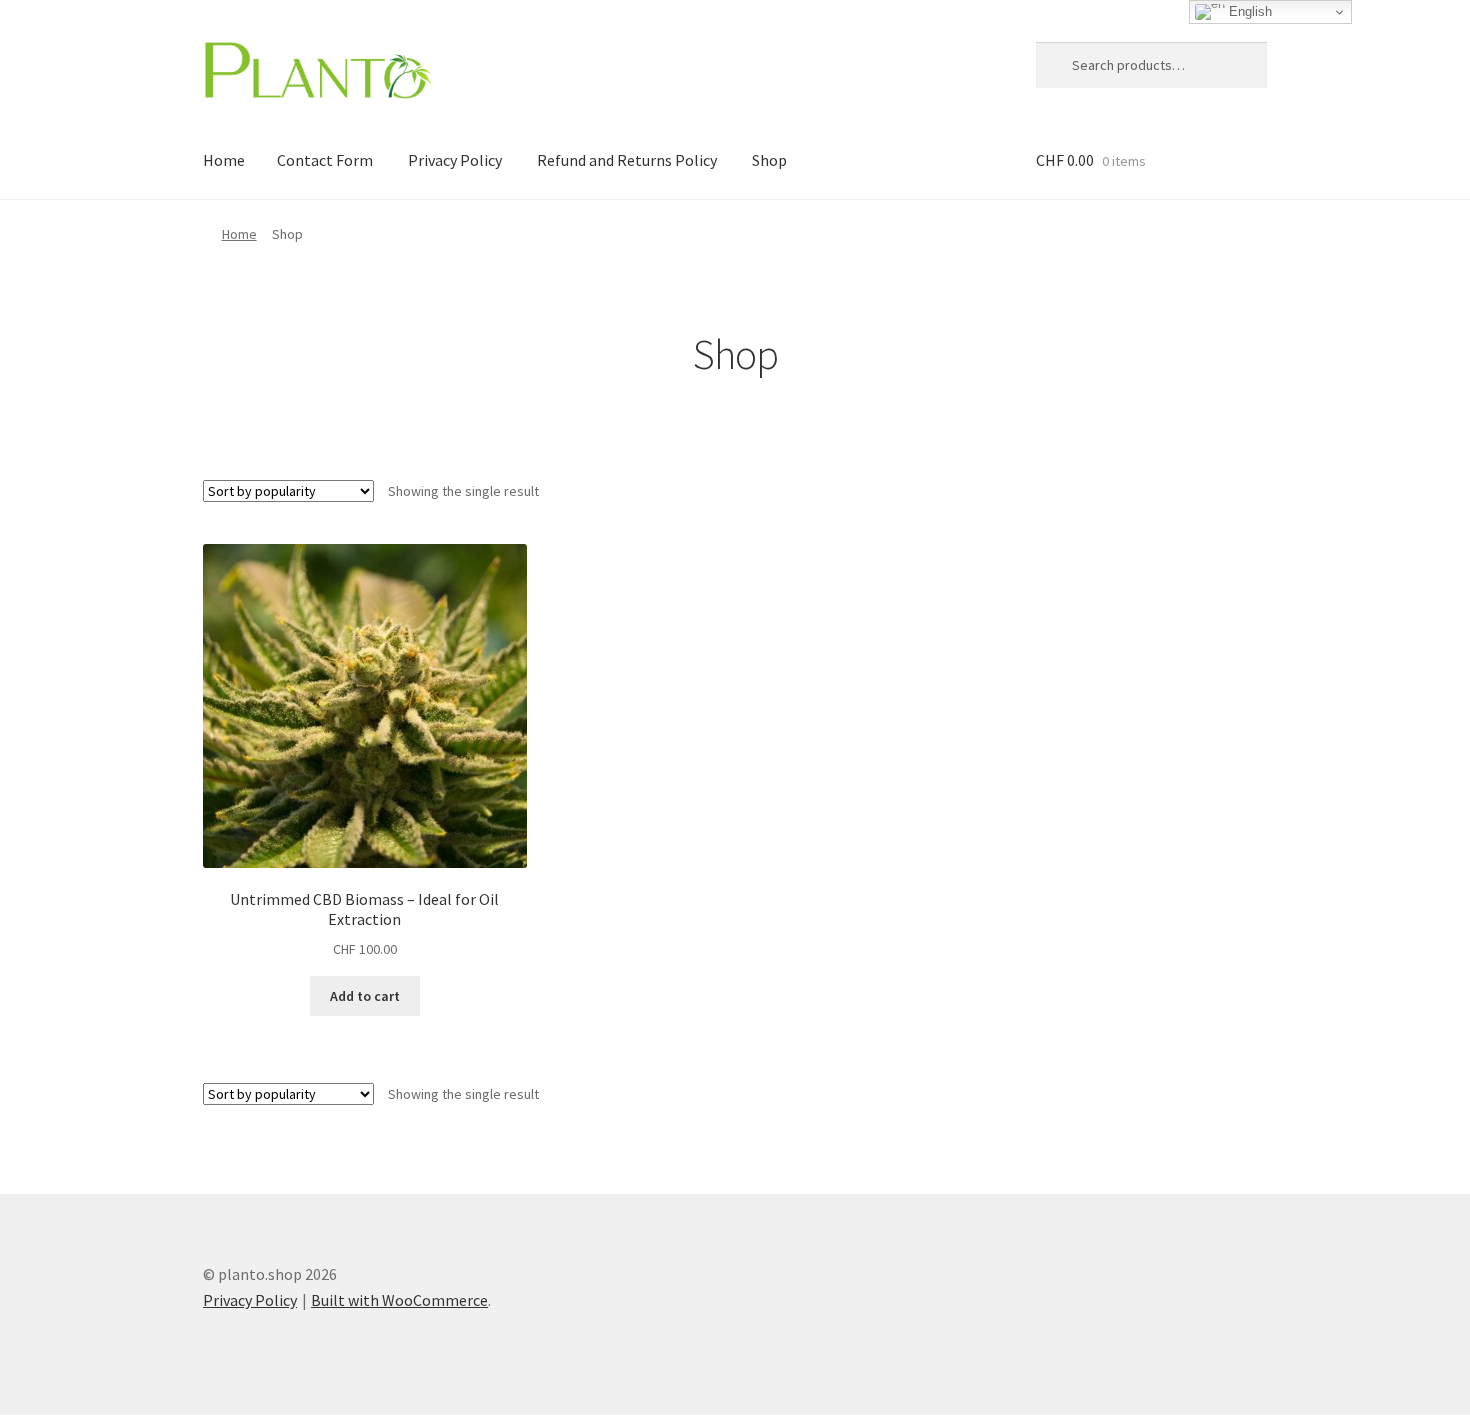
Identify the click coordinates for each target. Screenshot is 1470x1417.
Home (224, 160)
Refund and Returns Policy (627, 160)
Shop (769, 160)
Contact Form (325, 160)
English (1248, 11)
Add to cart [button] (365, 996)
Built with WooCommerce (399, 1300)
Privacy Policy (455, 160)
